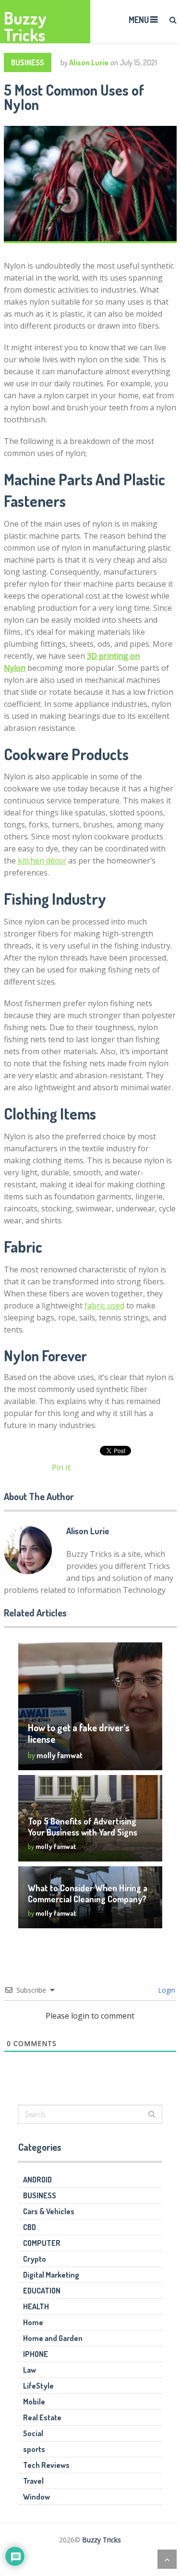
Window (36, 2497)
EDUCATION (42, 2291)
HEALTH (36, 2306)
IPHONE (36, 2354)
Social (33, 2433)
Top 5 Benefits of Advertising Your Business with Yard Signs (83, 1827)
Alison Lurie (89, 62)
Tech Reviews (46, 2465)
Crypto (35, 2259)
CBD (30, 2227)
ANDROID (37, 2180)
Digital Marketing (51, 2275)
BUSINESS (28, 62)
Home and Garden (53, 2338)
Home (33, 2322)
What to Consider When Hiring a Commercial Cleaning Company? (88, 1893)
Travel (33, 2481)
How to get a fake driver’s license (79, 1733)
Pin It (61, 1467)
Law (30, 2370)
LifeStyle (38, 2386)
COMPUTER (42, 2243)
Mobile (34, 2402)
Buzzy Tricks (25, 26)
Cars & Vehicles (49, 2211)
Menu (139, 20)
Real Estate (42, 2417)
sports (34, 2449)
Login (166, 1990)
